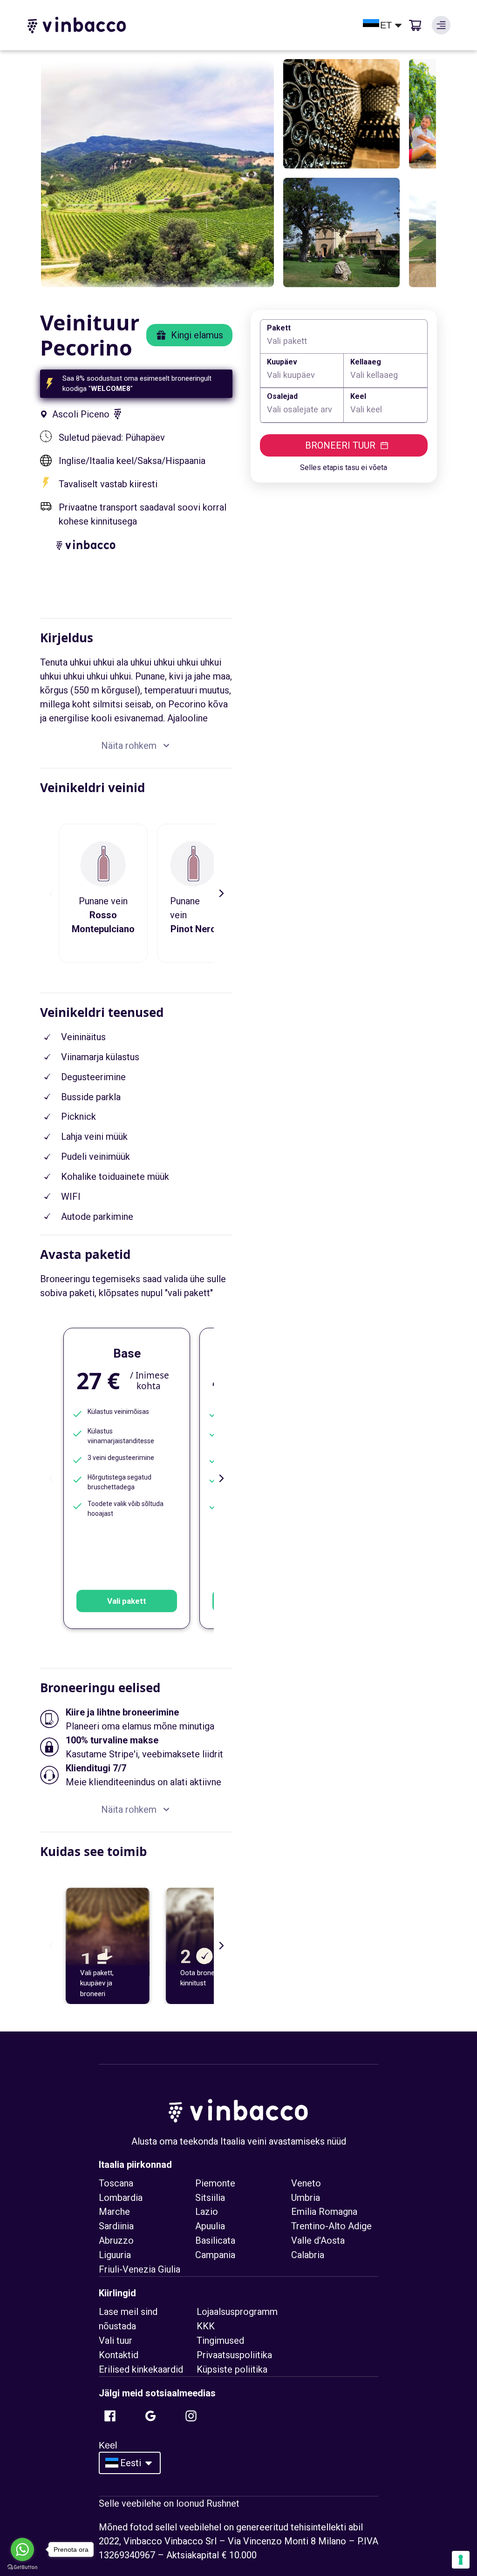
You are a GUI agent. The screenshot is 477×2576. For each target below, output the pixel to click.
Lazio (207, 2212)
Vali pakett (127, 1601)
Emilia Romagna (324, 2212)
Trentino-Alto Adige (331, 2226)
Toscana (116, 2183)
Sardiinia (116, 2226)
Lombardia (121, 2198)
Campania (215, 2255)
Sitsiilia (210, 2198)
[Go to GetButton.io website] (22, 2567)
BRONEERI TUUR (340, 445)
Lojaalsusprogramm (237, 2312)
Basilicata (215, 2240)
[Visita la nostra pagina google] (150, 2416)
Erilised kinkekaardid (141, 2369)
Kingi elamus (197, 335)
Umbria (306, 2198)
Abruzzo (116, 2240)
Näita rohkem (129, 746)
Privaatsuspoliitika (234, 2355)
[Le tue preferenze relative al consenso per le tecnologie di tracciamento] (461, 2560)
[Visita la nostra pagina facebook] (110, 2416)
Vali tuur (116, 2341)
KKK (206, 2326)
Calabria (308, 2255)
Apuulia (210, 2226)
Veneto (306, 2183)
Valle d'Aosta (318, 2240)
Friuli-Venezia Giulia (140, 2269)
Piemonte (215, 2183)
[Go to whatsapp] (22, 2549)
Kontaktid (119, 2355)
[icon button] (441, 25)
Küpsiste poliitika (232, 2369)
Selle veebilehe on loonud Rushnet (169, 2503)
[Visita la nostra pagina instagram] (191, 2416)
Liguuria (115, 2255)
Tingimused (220, 2341)
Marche (114, 2212)
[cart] (415, 25)
